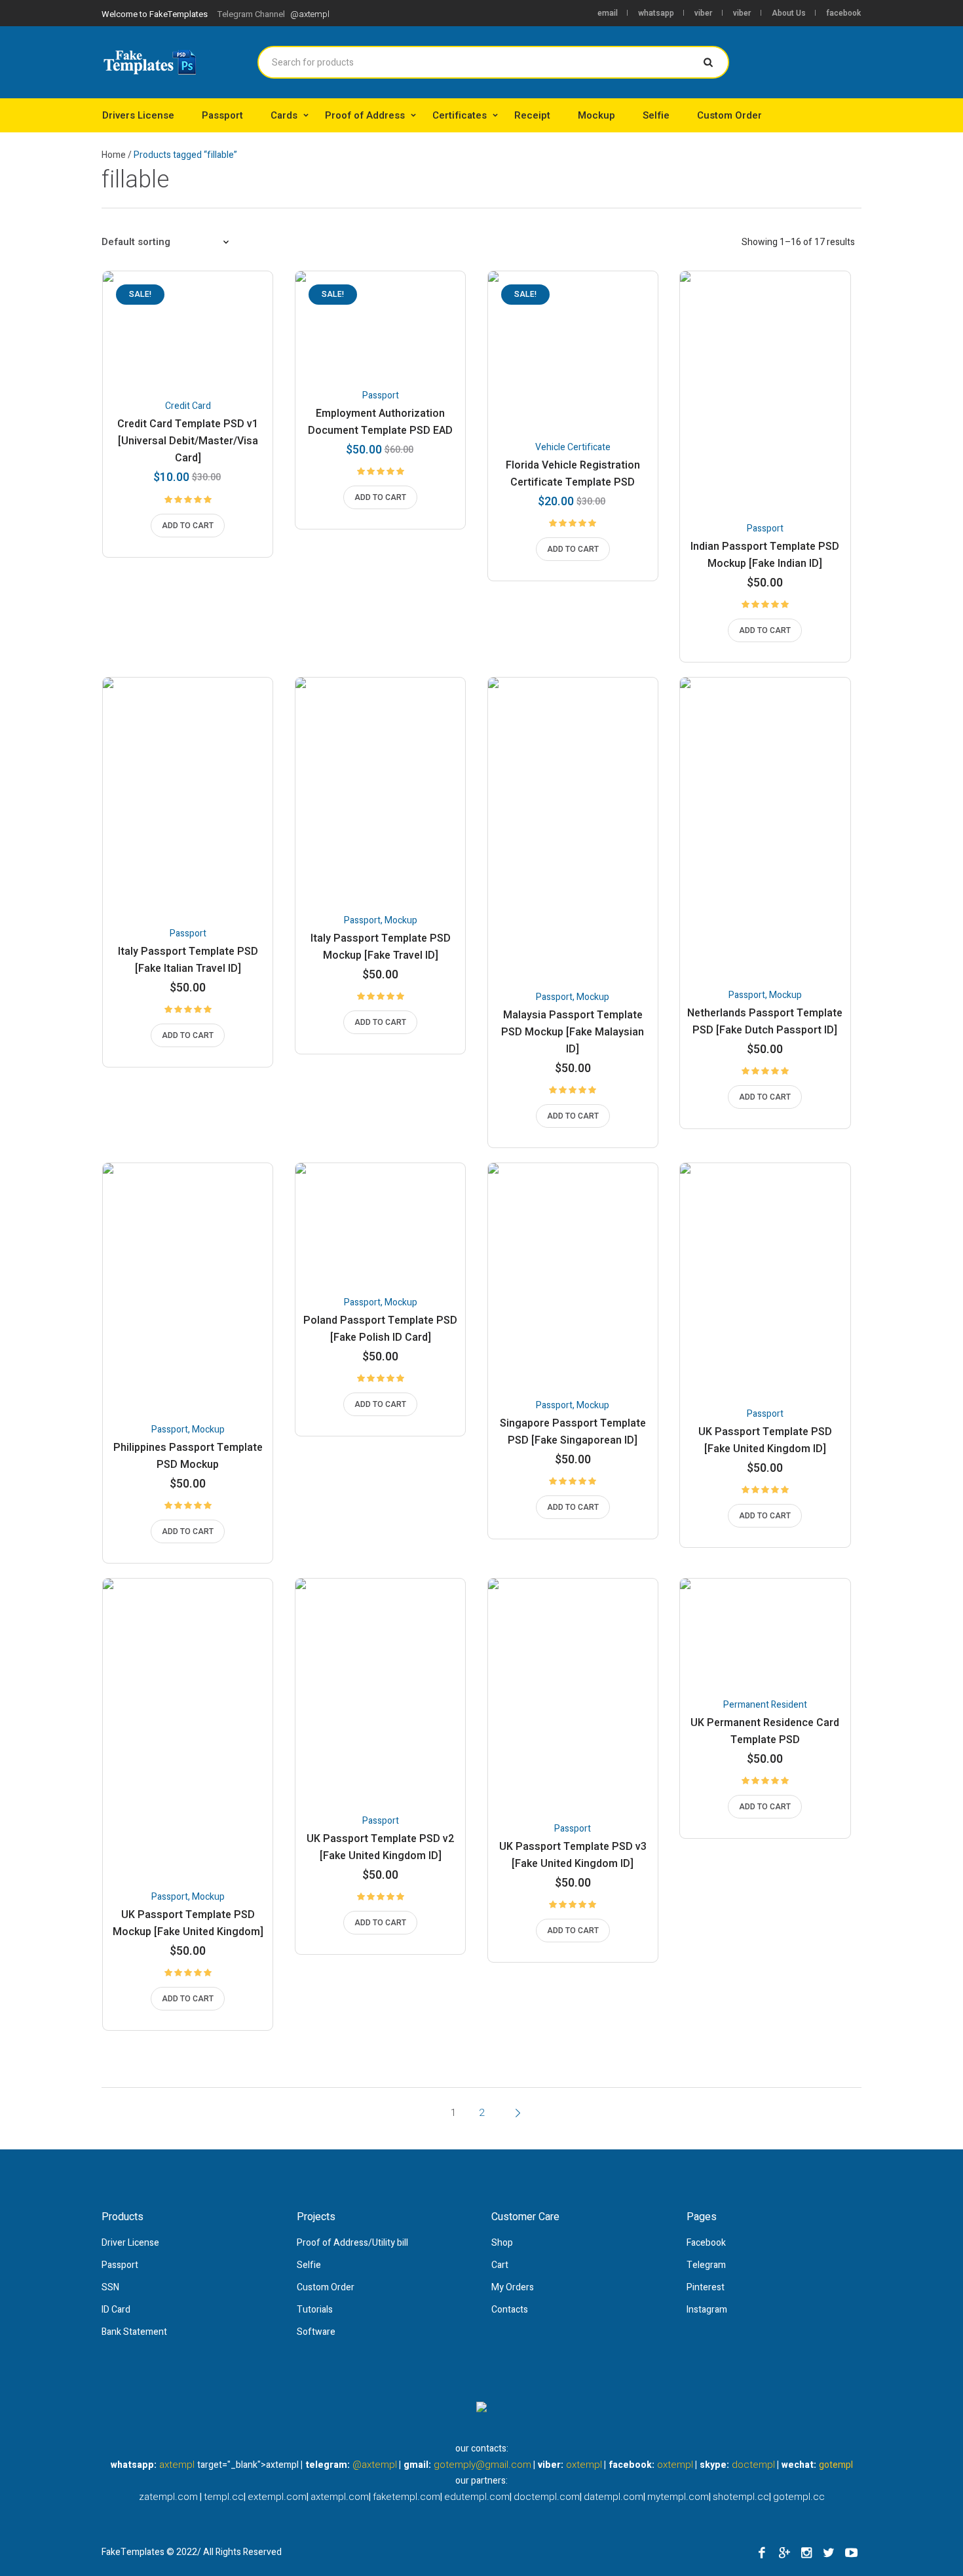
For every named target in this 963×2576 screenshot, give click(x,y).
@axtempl (310, 14)
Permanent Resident (765, 1705)
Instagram (707, 2310)
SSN (110, 2287)
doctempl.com (547, 2497)
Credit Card (188, 406)
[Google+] (784, 2552)
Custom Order (326, 2287)
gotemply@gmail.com (482, 2465)
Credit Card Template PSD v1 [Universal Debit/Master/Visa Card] (188, 441)
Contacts (510, 2310)
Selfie (309, 2265)
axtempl (178, 2465)
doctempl (753, 2465)
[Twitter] (829, 2552)
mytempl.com (678, 2497)
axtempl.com (340, 2497)
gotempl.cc (799, 2497)
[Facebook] (762, 2552)
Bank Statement (134, 2332)
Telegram (706, 2265)
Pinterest (706, 2287)
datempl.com (614, 2497)
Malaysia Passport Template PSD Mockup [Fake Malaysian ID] (573, 1032)
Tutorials (315, 2310)
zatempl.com (168, 2497)
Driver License (130, 2243)
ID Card (116, 2310)
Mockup (401, 920)
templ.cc (224, 2497)
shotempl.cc (741, 2497)
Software (316, 2332)
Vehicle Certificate (573, 447)
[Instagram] (806, 2552)
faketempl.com (406, 2497)
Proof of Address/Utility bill (352, 2243)
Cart (500, 2265)
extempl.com (277, 2497)
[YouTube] (851, 2552)
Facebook (706, 2243)
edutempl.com (477, 2497)
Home (114, 155)
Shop (502, 2243)
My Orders (513, 2287)
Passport (381, 395)
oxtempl (584, 2465)
